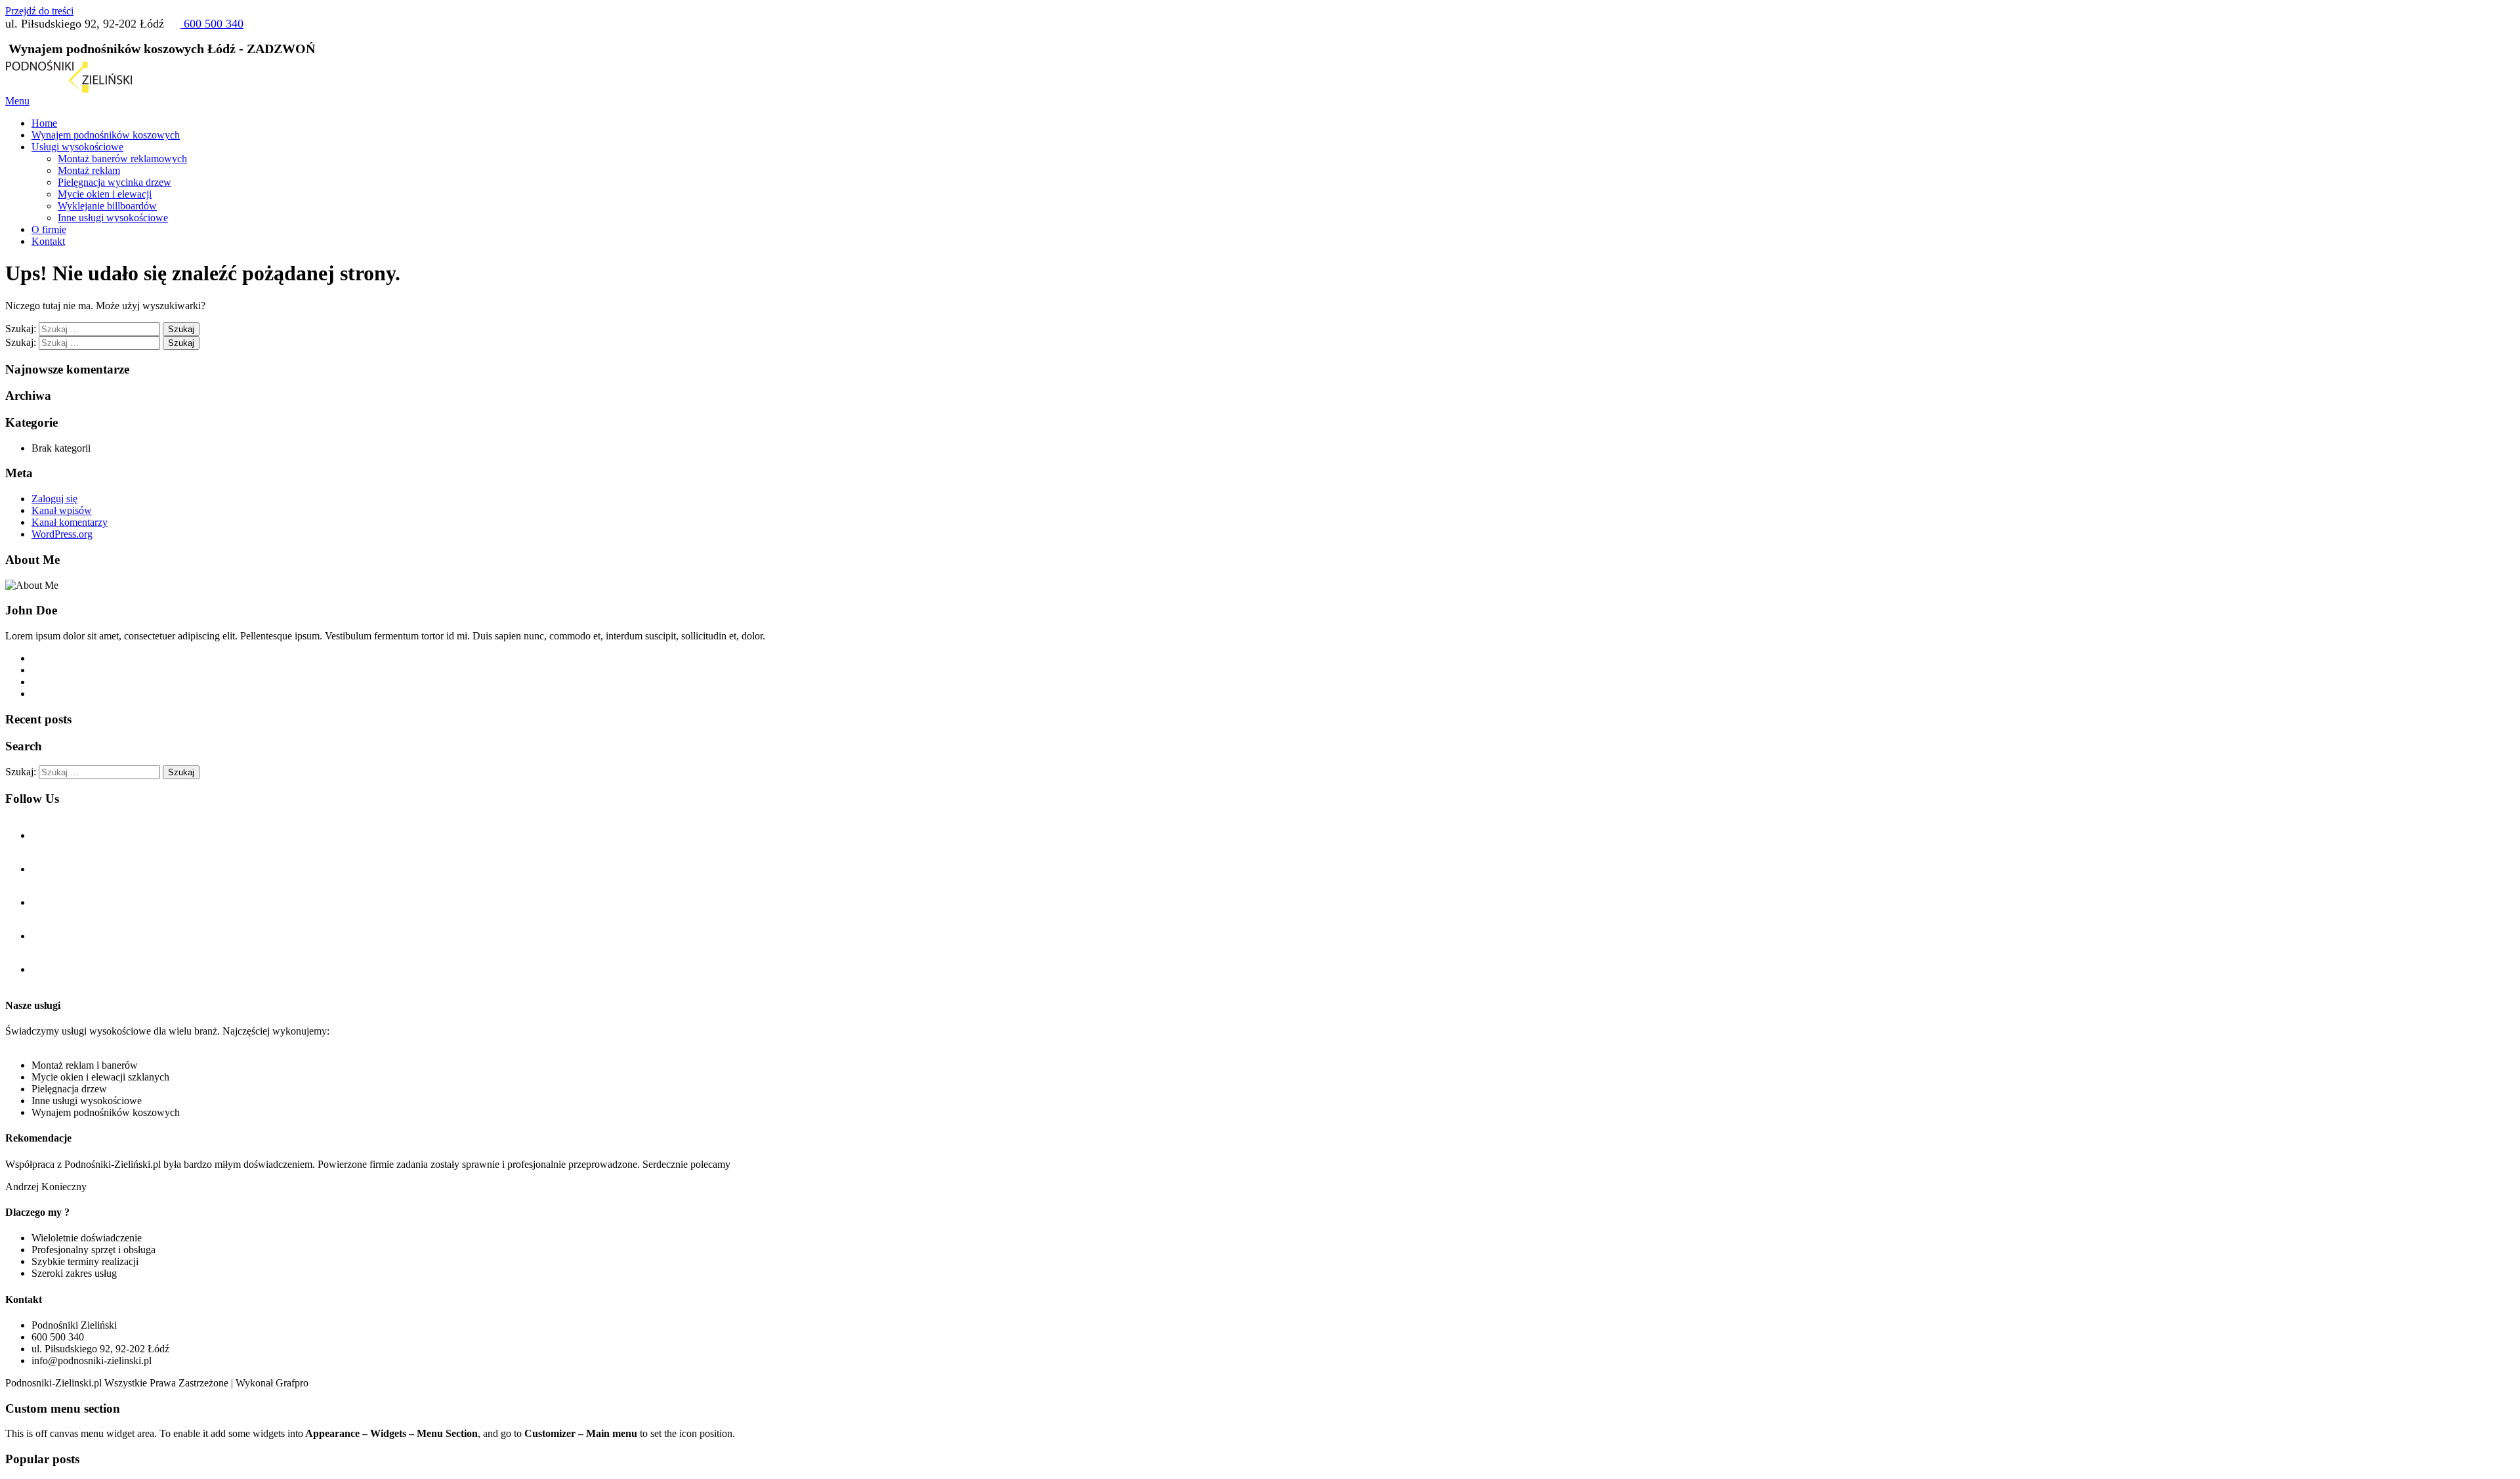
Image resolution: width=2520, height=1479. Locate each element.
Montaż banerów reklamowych (122, 159)
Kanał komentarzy (70, 522)
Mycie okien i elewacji (105, 194)
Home (44, 123)
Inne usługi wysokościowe (113, 218)
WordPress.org (62, 534)
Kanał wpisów (62, 510)
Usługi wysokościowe (77, 147)
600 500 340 (212, 24)
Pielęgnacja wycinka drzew (115, 182)
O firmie (49, 229)
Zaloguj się (54, 499)
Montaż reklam (89, 170)
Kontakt (48, 241)
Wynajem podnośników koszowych (106, 135)
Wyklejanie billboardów (107, 206)
